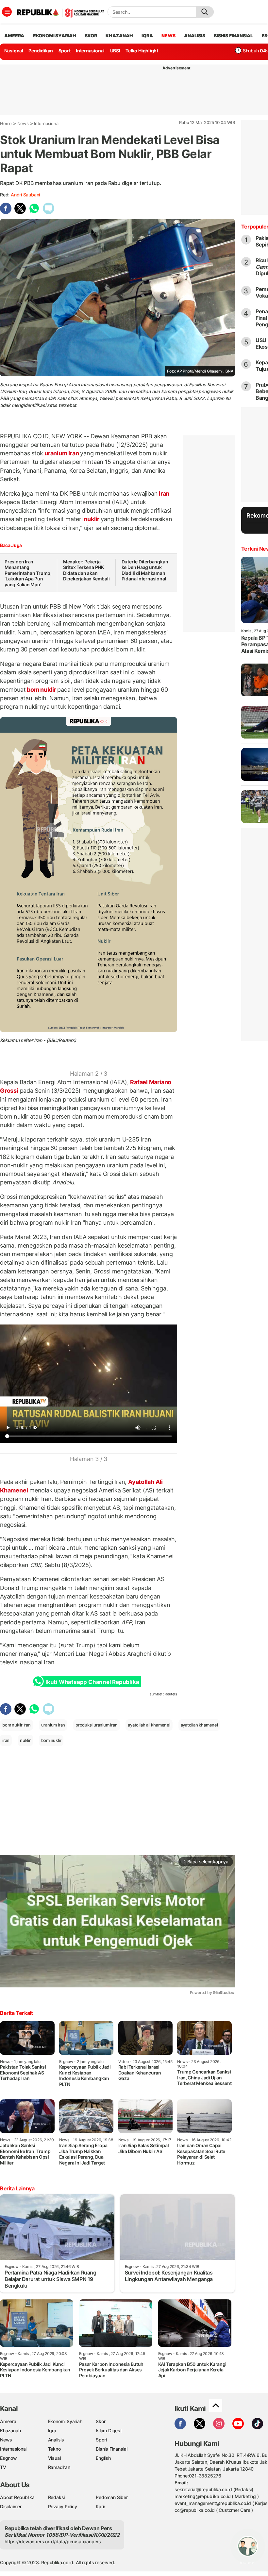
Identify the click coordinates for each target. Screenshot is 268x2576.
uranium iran (53, 1725)
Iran (163, 493)
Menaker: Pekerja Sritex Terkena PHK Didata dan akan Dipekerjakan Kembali (86, 570)
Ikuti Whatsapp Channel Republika (92, 1682)
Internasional (90, 51)
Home (6, 123)
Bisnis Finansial (233, 36)
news (168, 36)
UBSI (115, 51)
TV (3, 2467)
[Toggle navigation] (7, 12)
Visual (54, 2458)
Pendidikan (41, 51)
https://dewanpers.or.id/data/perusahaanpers (53, 2541)
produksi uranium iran (97, 1725)
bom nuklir (42, 690)
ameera (14, 36)
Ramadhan (59, 2467)
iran (6, 1740)
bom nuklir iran (17, 1725)
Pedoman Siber (112, 2497)
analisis (194, 36)
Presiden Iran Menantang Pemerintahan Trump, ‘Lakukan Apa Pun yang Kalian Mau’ (28, 573)
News (23, 123)
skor (91, 36)
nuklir (92, 519)
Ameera (8, 2421)
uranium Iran (62, 453)
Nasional (14, 51)
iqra (147, 36)
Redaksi (57, 2497)
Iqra (52, 2430)
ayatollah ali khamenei (149, 1725)
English (103, 2458)
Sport (65, 51)
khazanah (119, 36)
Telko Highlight (142, 51)
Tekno (54, 2449)
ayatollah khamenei (199, 1725)
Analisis (56, 2440)
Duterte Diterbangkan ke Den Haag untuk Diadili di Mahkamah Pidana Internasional (145, 570)
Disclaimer (11, 2506)
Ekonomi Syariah (55, 36)
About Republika (17, 2497)
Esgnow (8, 2458)
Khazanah (10, 2430)
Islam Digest (109, 2430)
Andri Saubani (25, 195)
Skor (100, 2421)
